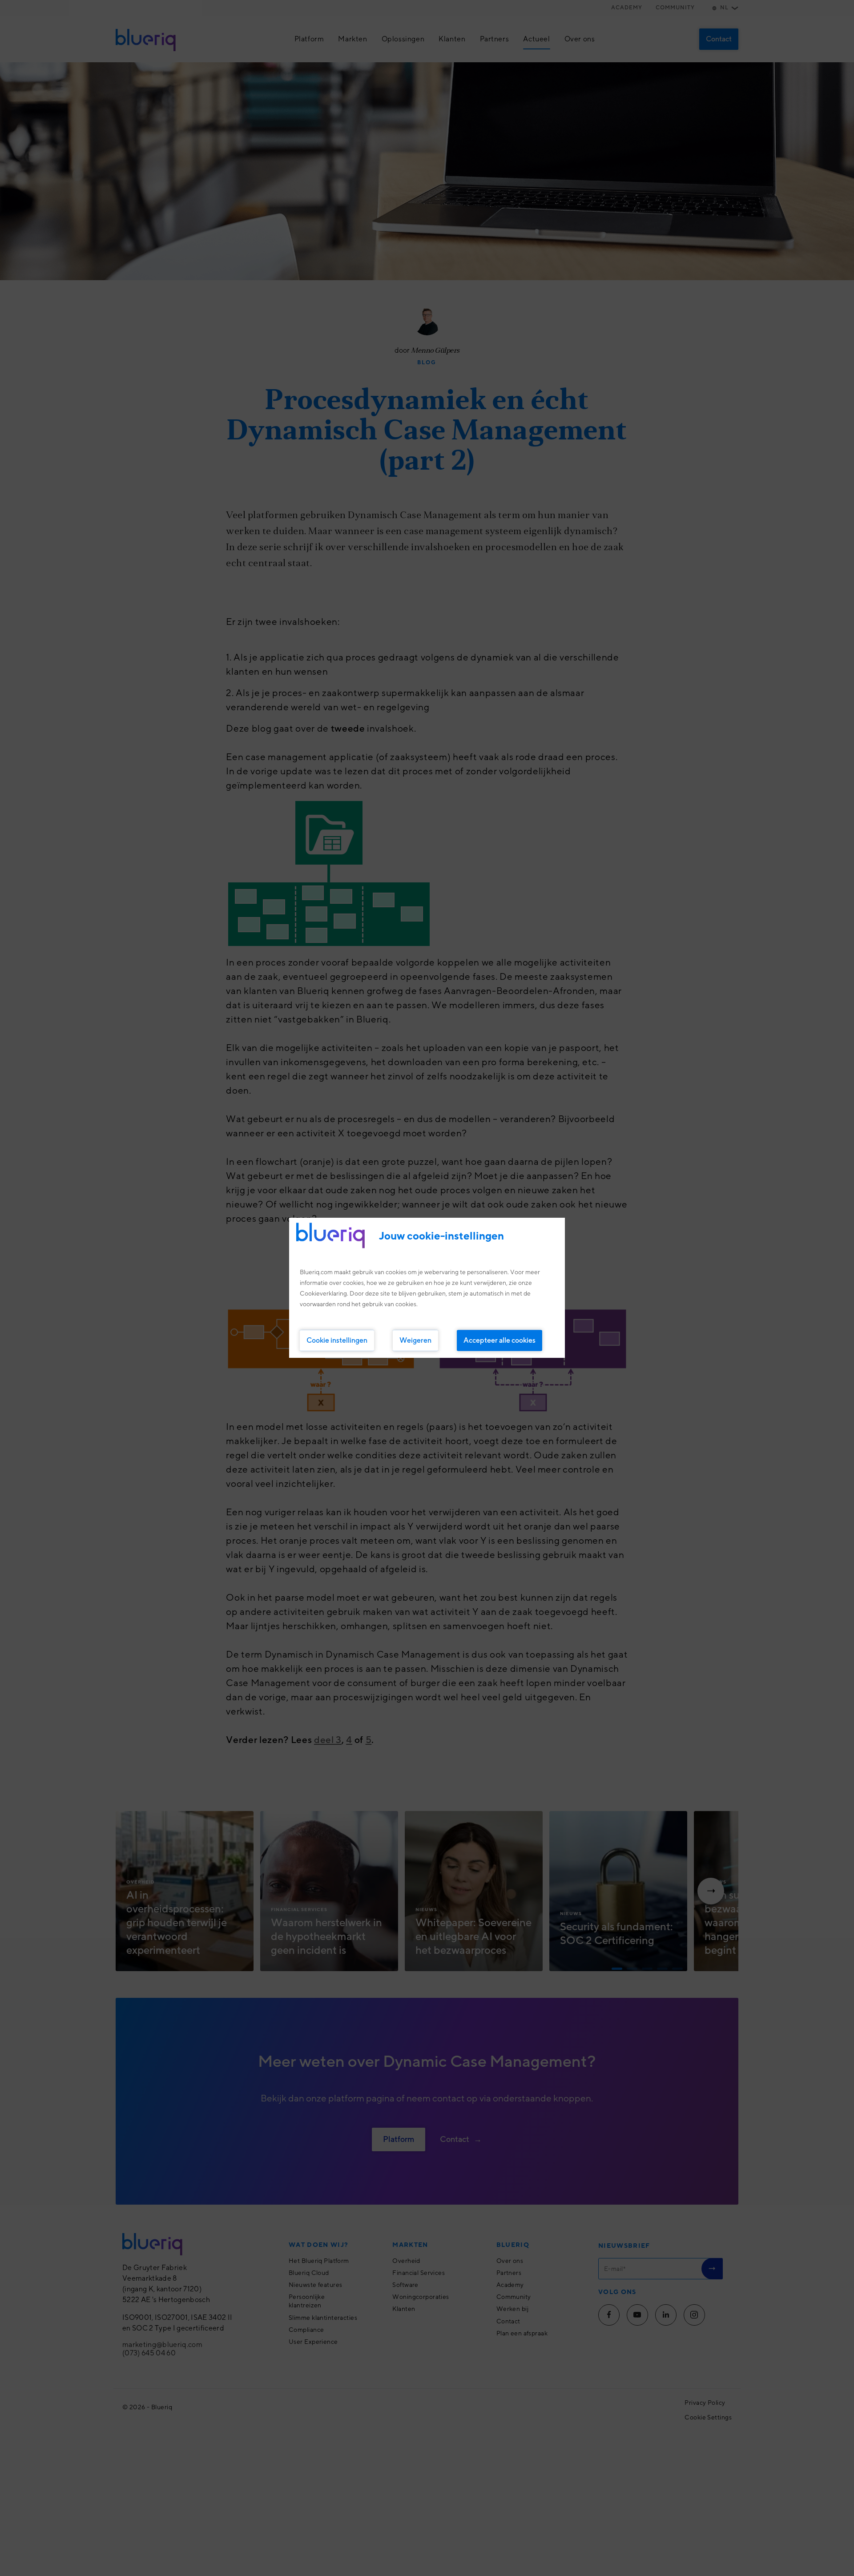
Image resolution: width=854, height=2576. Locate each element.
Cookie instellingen (337, 1340)
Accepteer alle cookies (500, 1340)
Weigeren (415, 1340)
